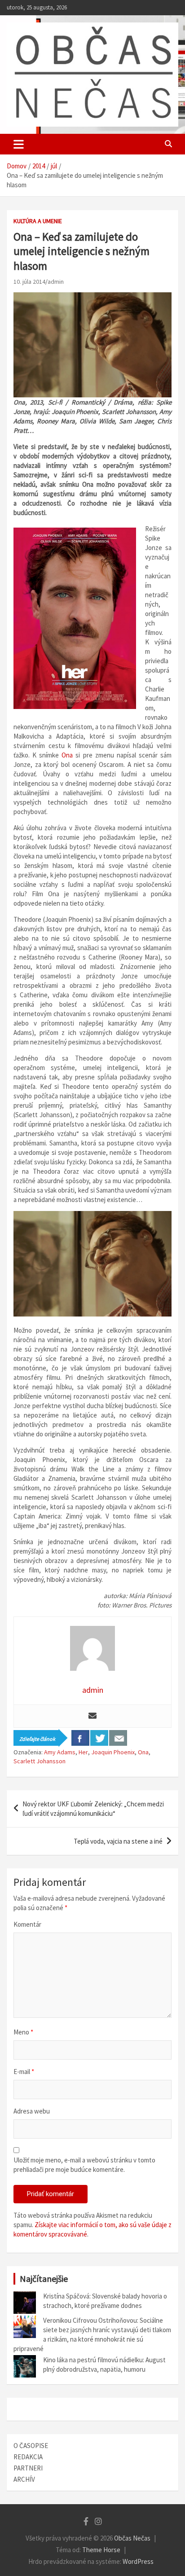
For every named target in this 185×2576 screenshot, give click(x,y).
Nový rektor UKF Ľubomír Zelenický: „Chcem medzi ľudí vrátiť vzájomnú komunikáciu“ (93, 1809)
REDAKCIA (28, 2457)
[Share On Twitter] (99, 1738)
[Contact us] (118, 1738)
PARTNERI (28, 2468)
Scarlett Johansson (40, 1761)
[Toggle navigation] (19, 144)
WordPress (138, 2561)
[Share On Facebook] (80, 1738)
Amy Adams (60, 1752)
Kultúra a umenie (38, 221)
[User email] (92, 1716)
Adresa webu (32, 2111)
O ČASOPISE (31, 2446)
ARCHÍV (24, 2479)
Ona (67, 755)
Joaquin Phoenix (113, 1752)
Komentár (27, 1924)
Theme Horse (101, 2550)
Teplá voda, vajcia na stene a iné (118, 1841)
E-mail (24, 2072)
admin (56, 282)
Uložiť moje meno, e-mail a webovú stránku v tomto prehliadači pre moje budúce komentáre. (84, 2165)
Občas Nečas (132, 2538)
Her (83, 1752)
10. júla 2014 (29, 282)
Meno (23, 2032)
